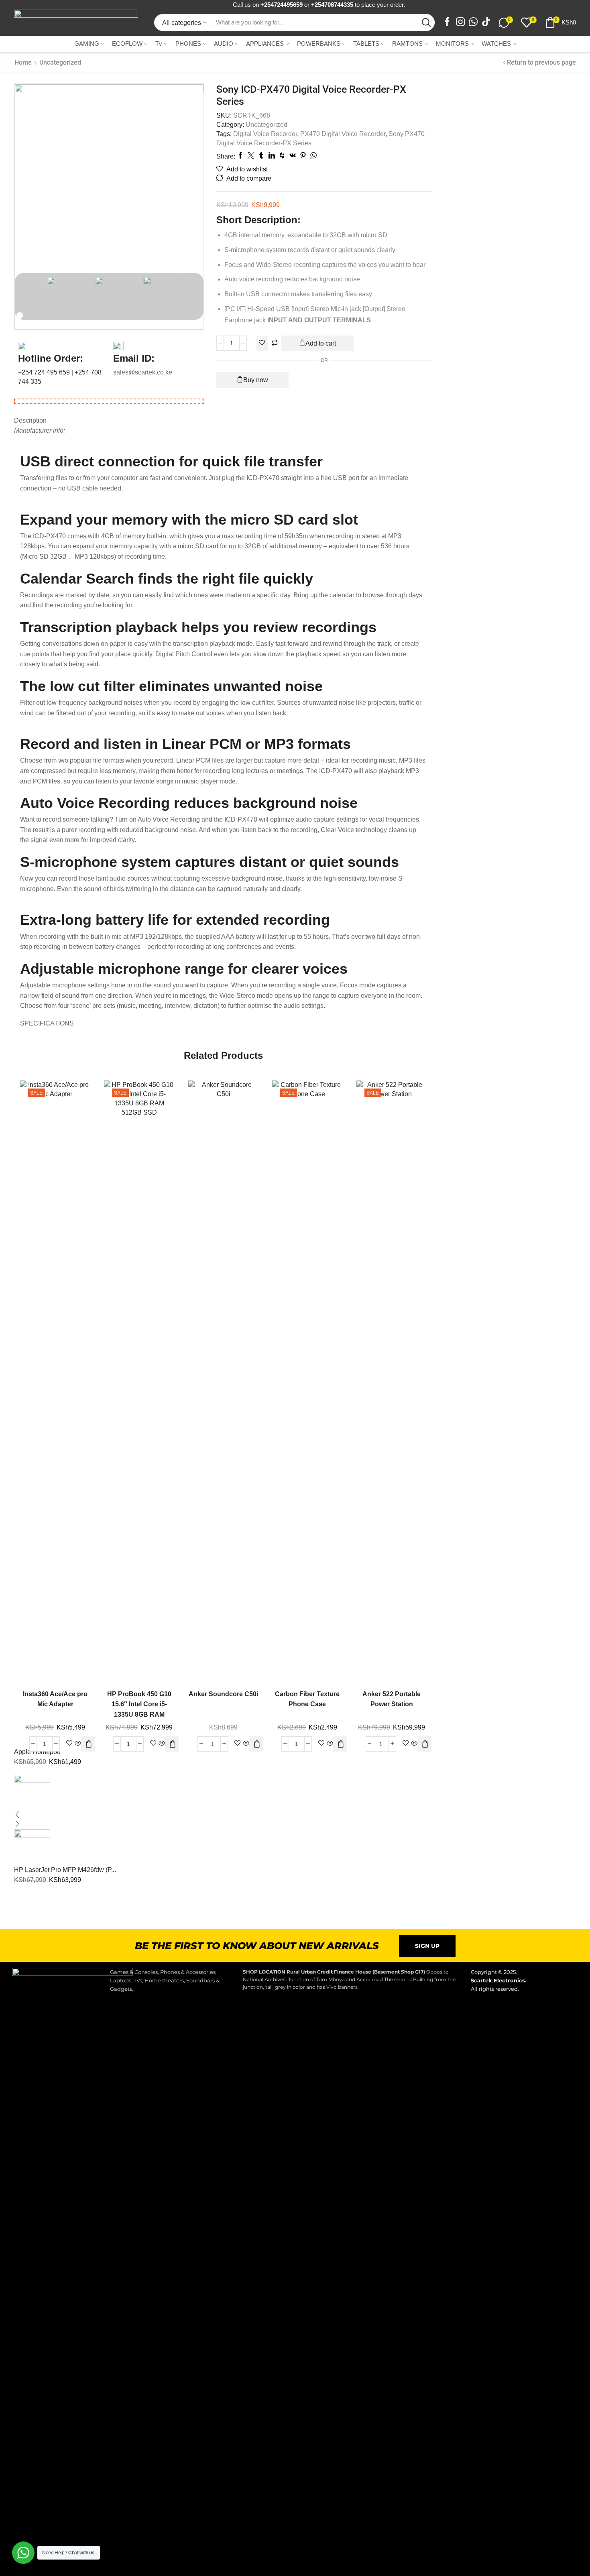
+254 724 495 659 (45, 372)
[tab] (223, 421)
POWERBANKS (319, 44)
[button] (89, 1744)
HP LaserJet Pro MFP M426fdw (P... (65, 1870)
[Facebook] (447, 23)
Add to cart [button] (80, 1378)
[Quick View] (63, 1378)
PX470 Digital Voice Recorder (343, 134)
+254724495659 (282, 5)
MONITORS (452, 44)
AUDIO (224, 44)
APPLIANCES (265, 44)
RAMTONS (407, 44)
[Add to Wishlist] (262, 343)
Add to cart (321, 343)
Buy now (256, 380)
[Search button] (426, 22)
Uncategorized (60, 62)
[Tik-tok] (486, 23)
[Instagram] (460, 23)
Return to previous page (541, 62)
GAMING (87, 44)
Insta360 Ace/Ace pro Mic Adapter (55, 1699)
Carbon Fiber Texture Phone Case (307, 1699)
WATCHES (496, 44)
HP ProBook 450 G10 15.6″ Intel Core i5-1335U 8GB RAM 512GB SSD (139, 1709)
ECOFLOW (127, 44)
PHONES (188, 44)
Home (23, 62)
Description (30, 420)
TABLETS (366, 44)
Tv (159, 44)
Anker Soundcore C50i (223, 1694)
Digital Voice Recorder (265, 134)
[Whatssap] (473, 23)
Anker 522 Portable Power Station (392, 1699)
